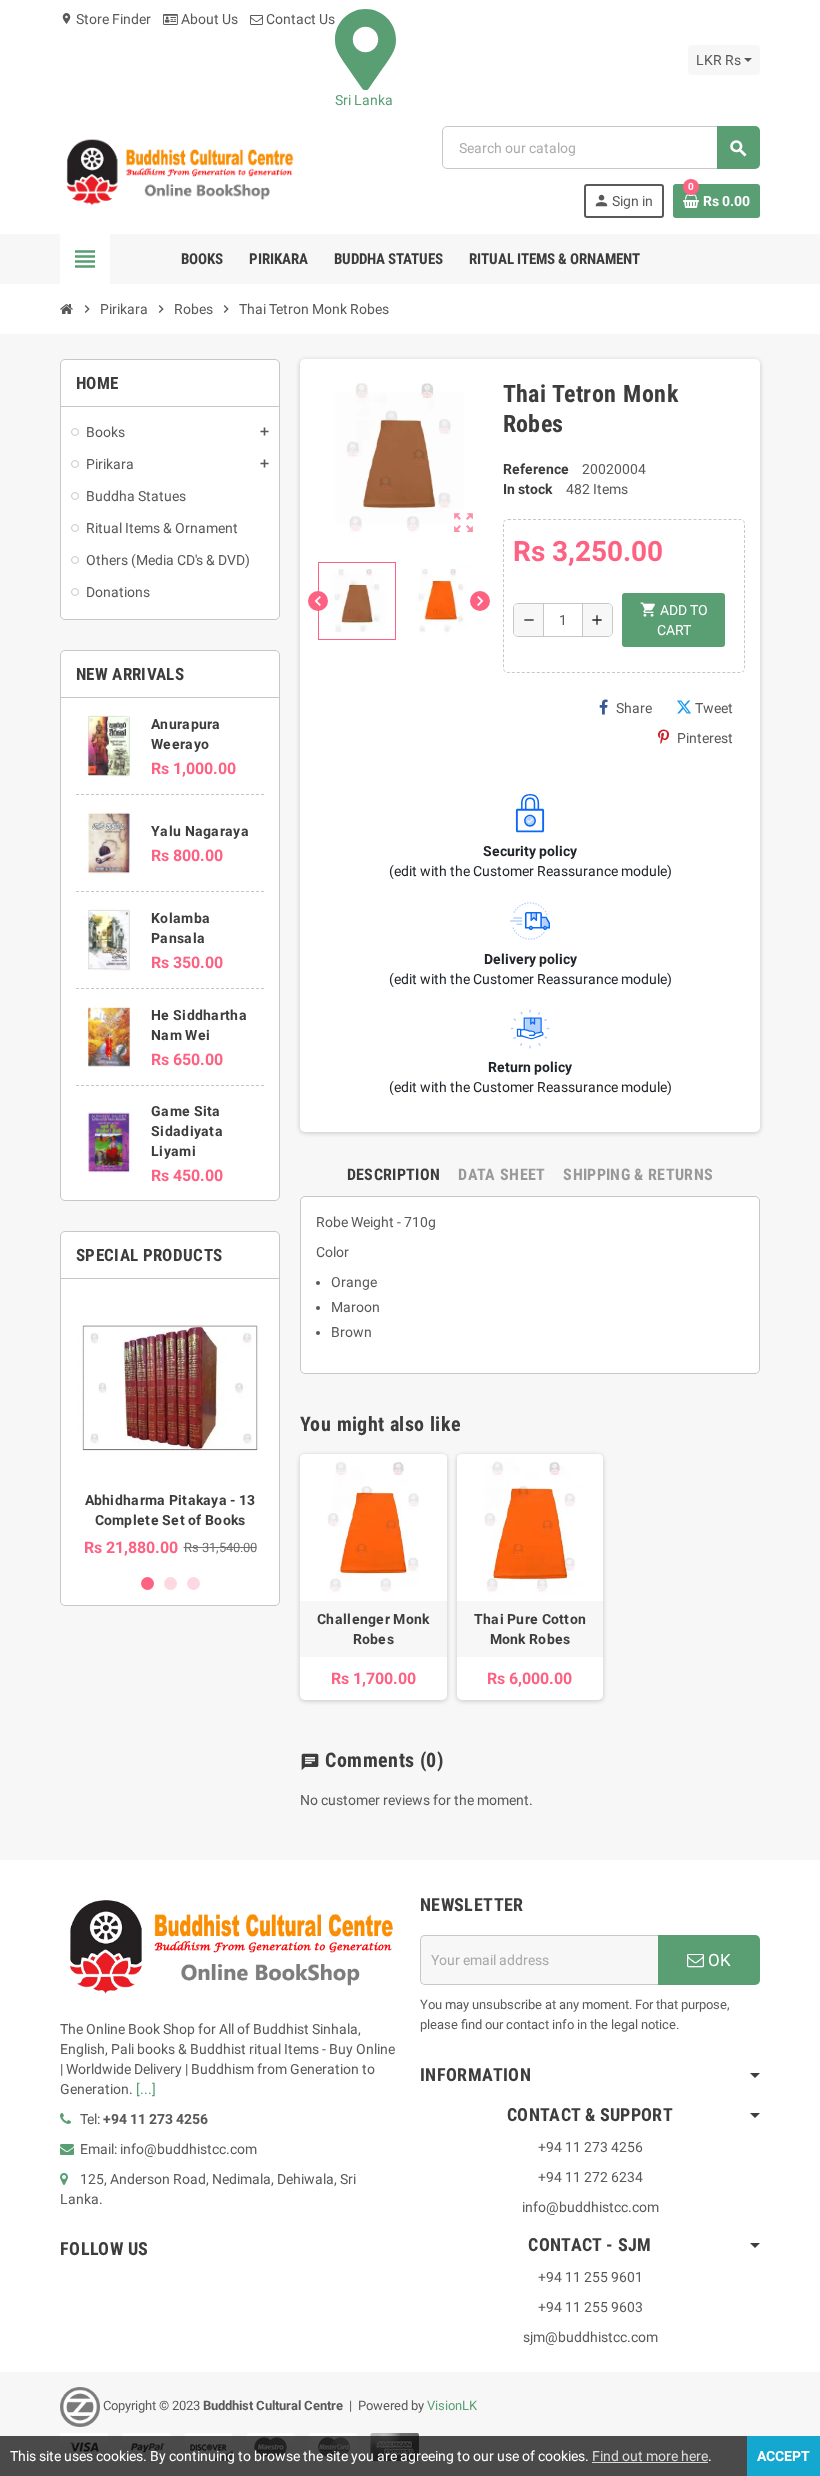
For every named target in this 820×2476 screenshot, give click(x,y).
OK (717, 1960)
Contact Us (299, 19)
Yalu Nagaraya (200, 831)
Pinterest (705, 738)
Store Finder (105, 19)
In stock (527, 489)
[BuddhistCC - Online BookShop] (179, 171)
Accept (783, 2456)
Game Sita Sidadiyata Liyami (187, 1131)
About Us (208, 19)
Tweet (714, 708)
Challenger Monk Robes (373, 1629)
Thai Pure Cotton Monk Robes (530, 1629)
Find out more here (650, 2456)
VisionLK (452, 2405)
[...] (146, 2089)
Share (634, 708)
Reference (536, 469)
